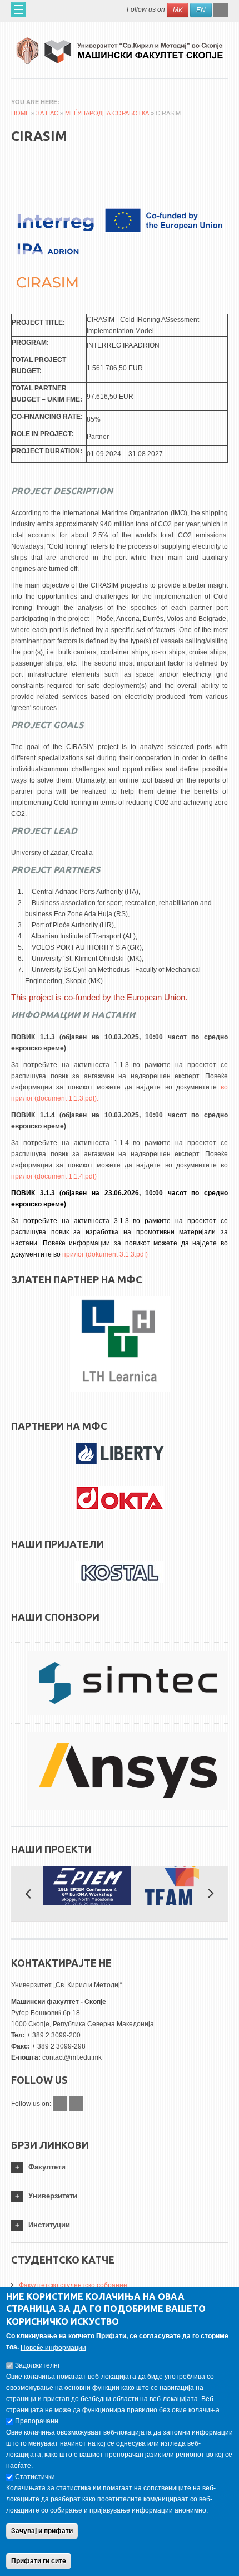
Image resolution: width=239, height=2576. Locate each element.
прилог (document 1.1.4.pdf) (54, 1176)
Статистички (35, 2477)
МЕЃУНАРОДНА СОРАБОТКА (107, 113)
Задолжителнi (37, 2365)
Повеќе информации (53, 2348)
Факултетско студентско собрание (73, 2285)
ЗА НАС (47, 113)
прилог (74, 1254)
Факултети (47, 2167)
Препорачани (37, 2421)
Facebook (60, 2104)
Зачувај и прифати (42, 2531)
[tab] (120, 2167)
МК (178, 10)
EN (201, 10)
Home (20, 113)
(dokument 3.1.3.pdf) (117, 1254)
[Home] (120, 47)
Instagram (76, 2104)
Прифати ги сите (39, 2561)
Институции (49, 2225)
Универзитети (53, 2196)
